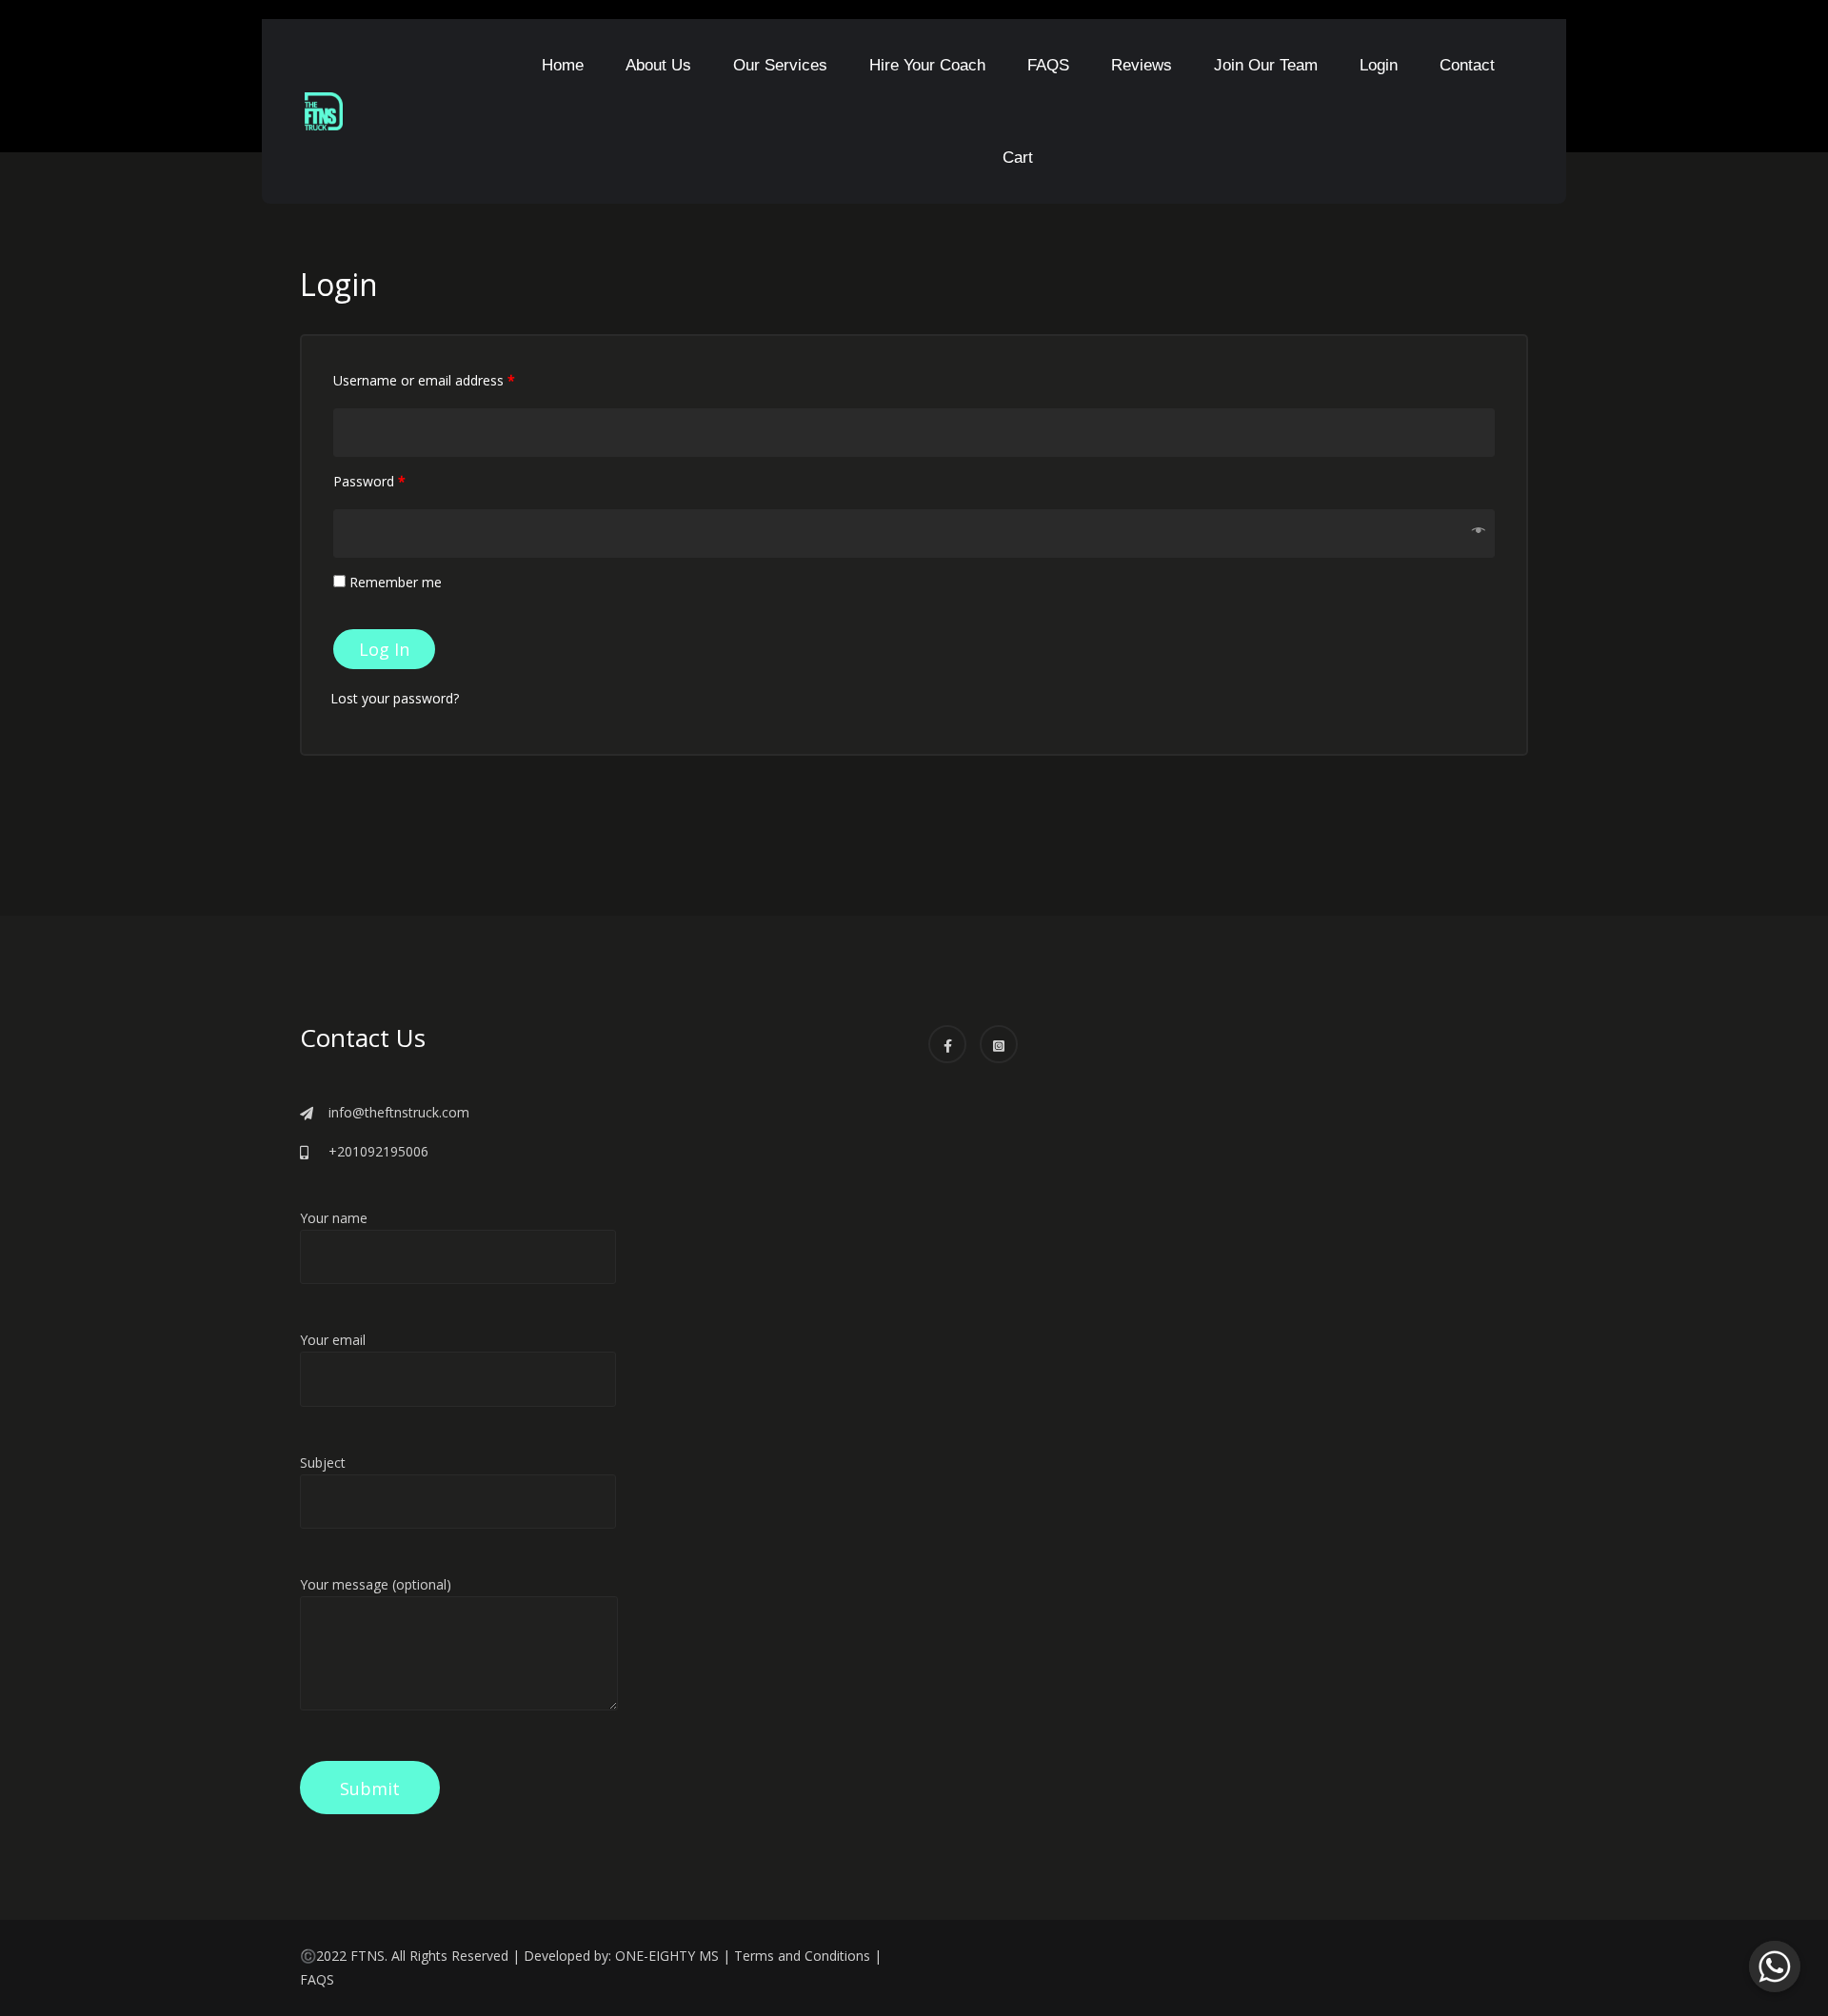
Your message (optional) (376, 1584)
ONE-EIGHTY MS (667, 1956)
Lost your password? (395, 698)
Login (1379, 65)
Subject (323, 1463)
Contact (1467, 65)
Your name (334, 1218)
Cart (1018, 158)
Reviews (1142, 65)
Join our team (1266, 65)
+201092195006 (378, 1151)
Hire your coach (927, 65)
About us (658, 65)
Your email (333, 1340)
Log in (384, 649)
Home (563, 65)
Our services (780, 65)
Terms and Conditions (802, 1956)
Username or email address (424, 380)
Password (369, 481)
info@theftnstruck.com (399, 1112)
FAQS (1048, 65)
